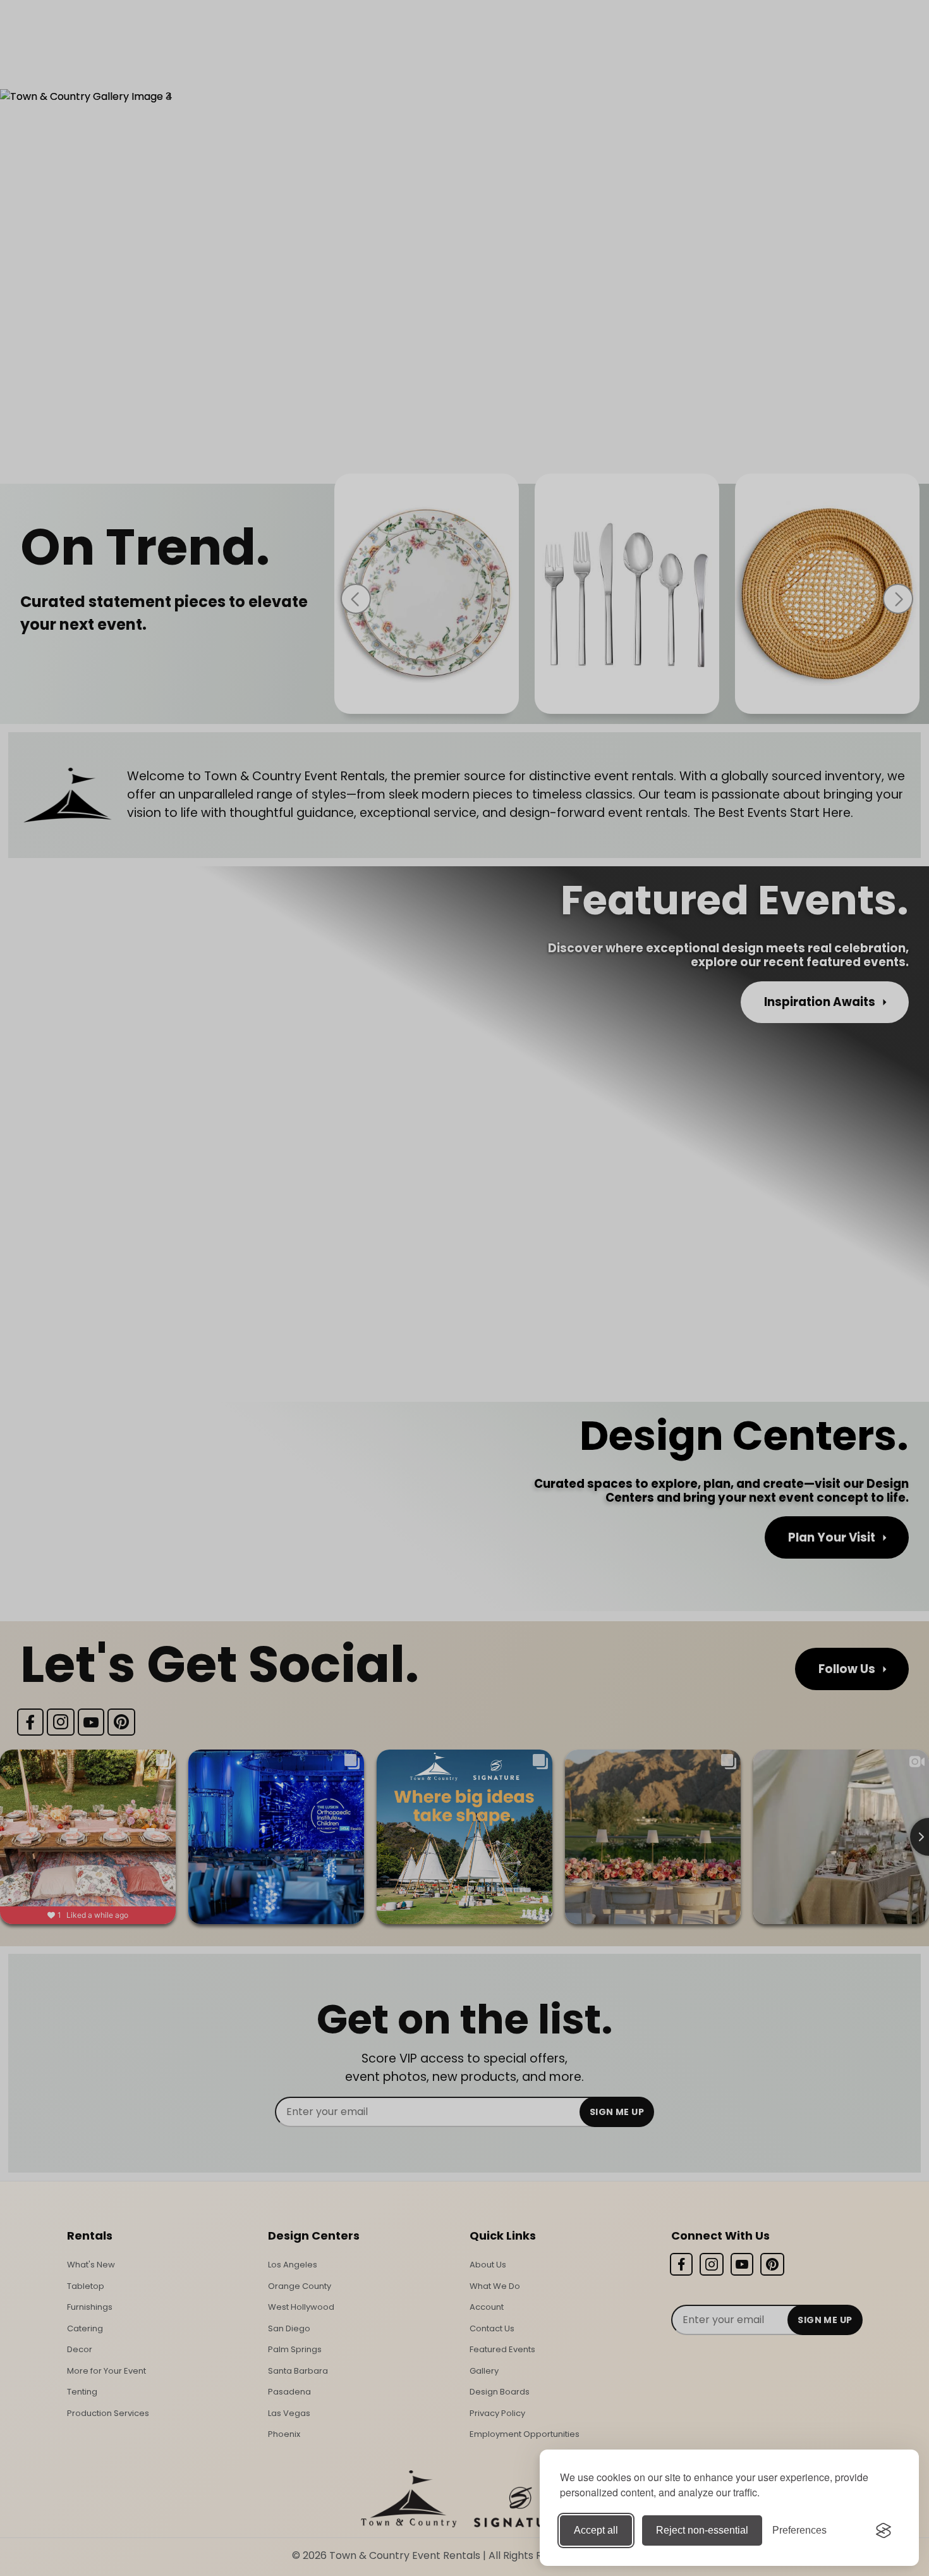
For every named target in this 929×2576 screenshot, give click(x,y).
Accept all (596, 2530)
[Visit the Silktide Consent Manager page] (883, 2530)
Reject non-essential (702, 2530)
